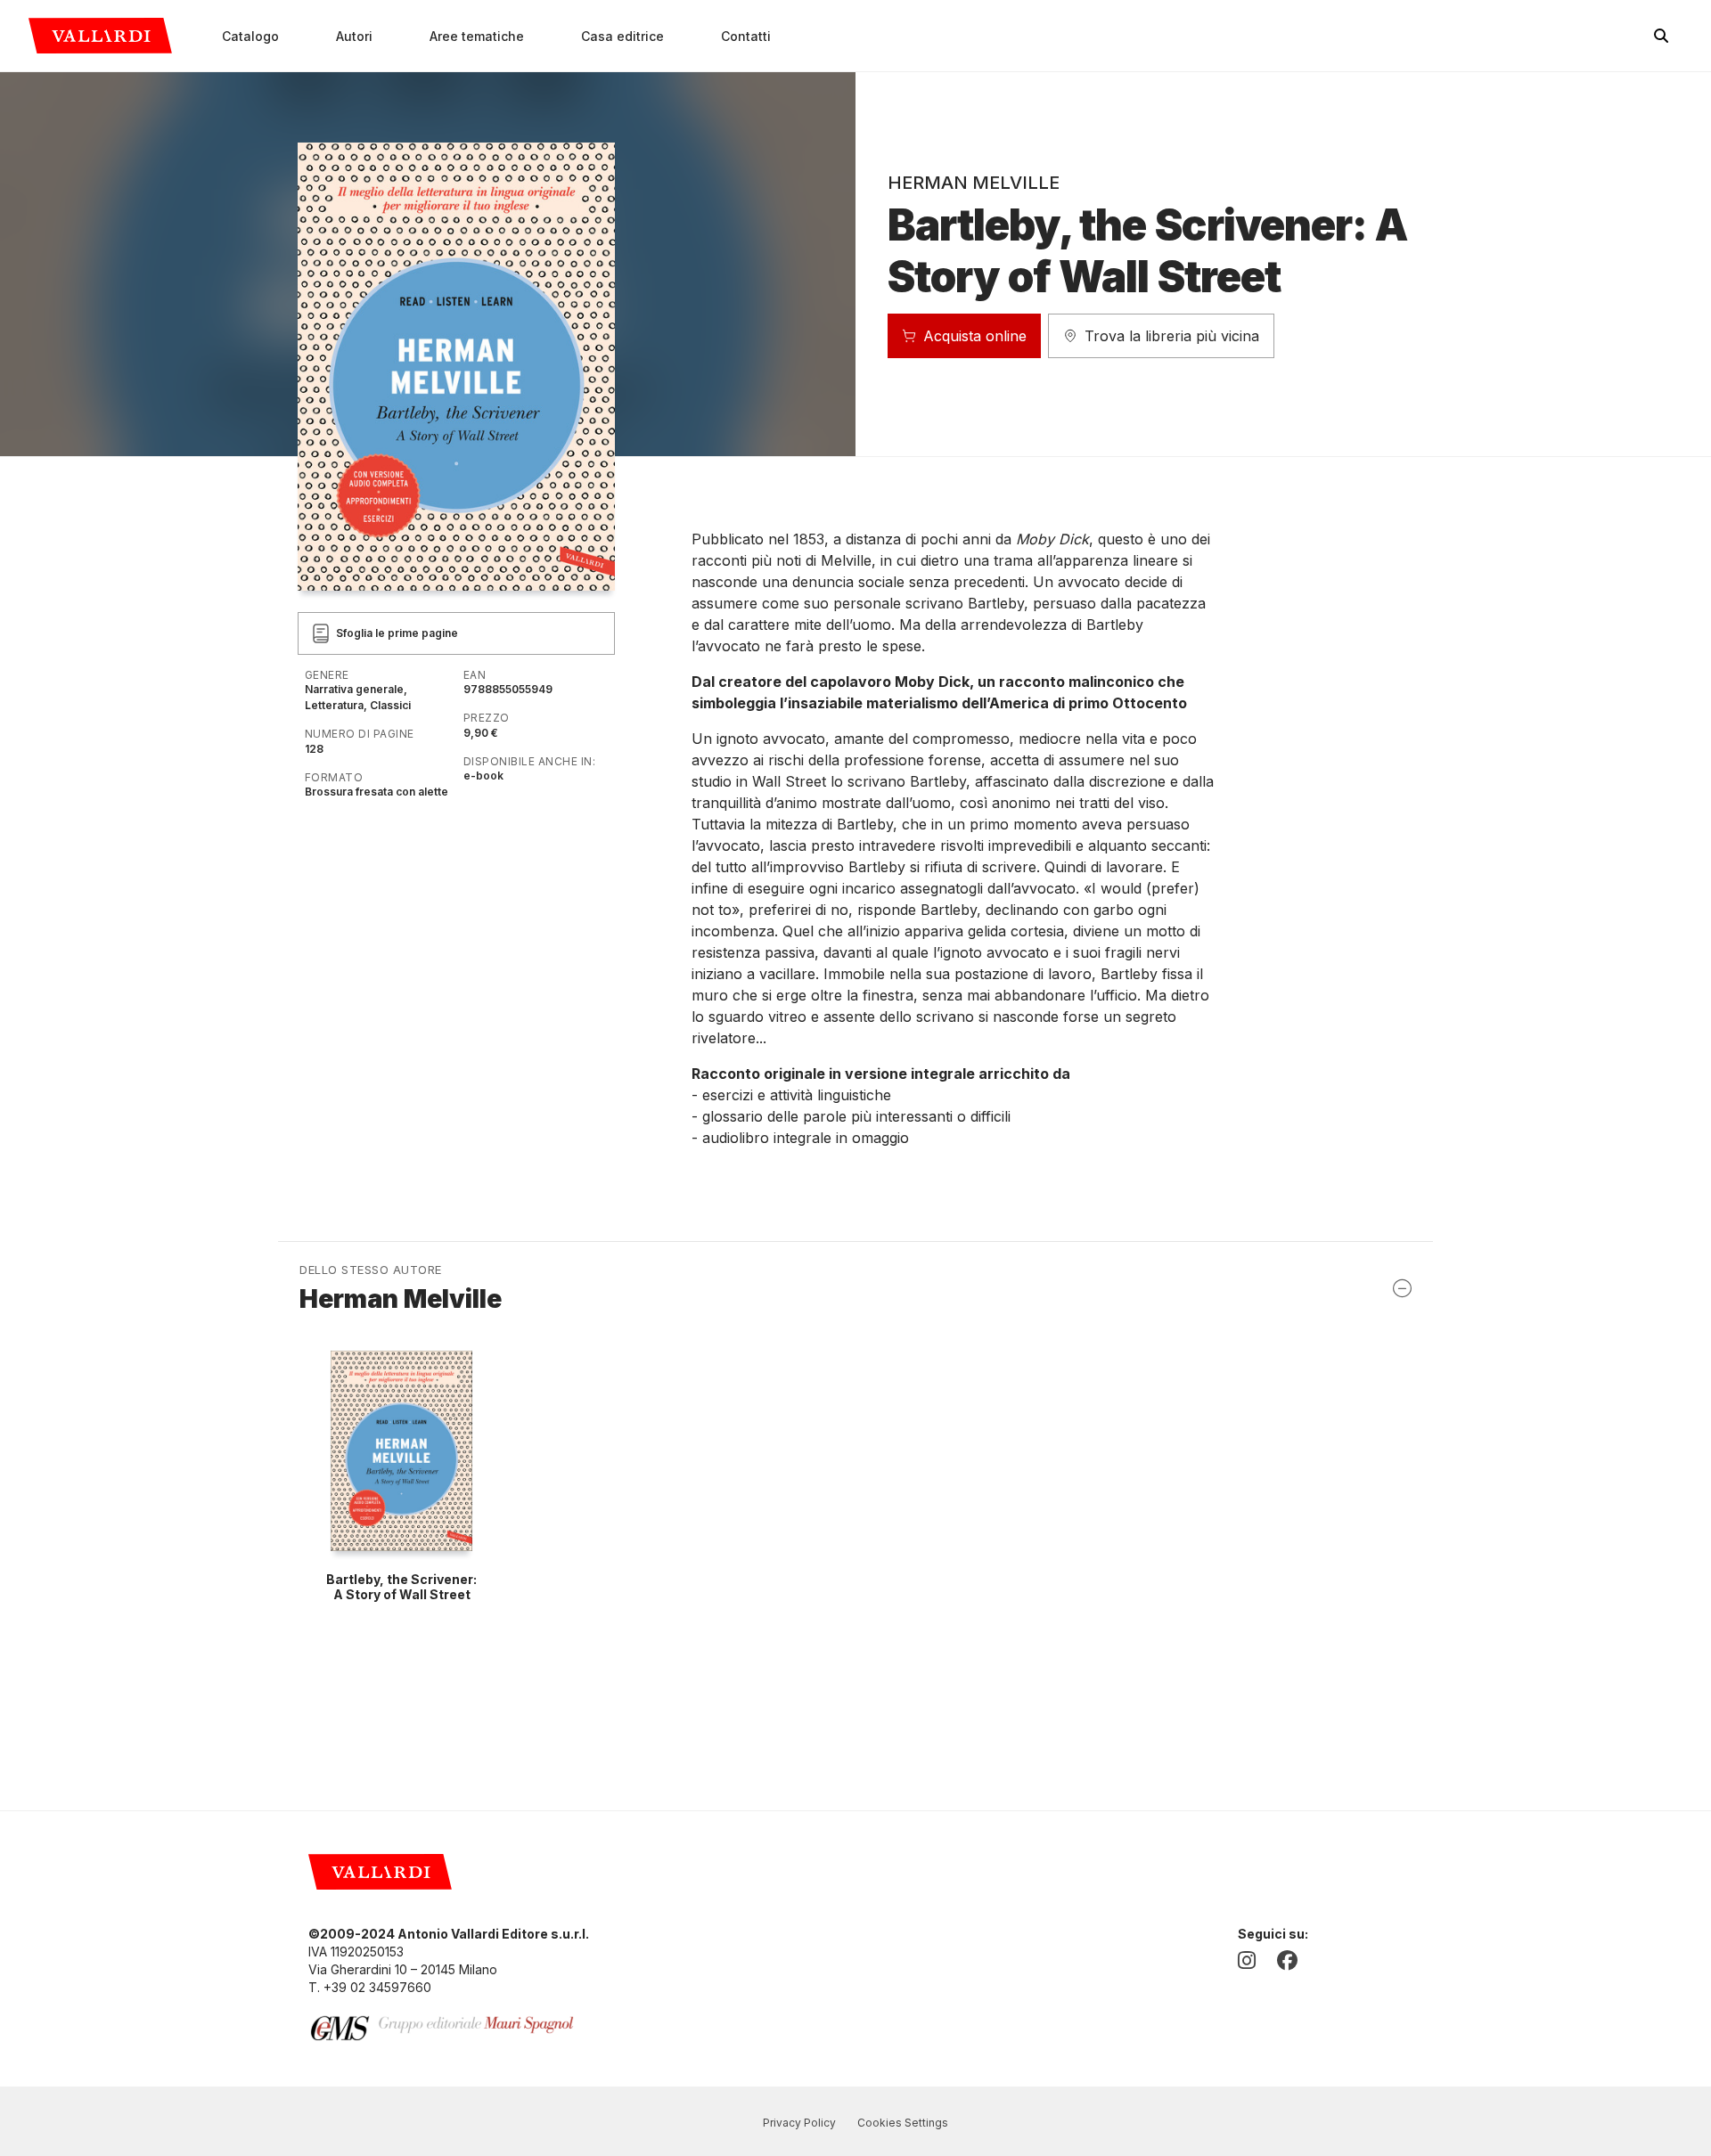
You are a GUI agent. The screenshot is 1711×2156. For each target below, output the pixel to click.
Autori (354, 36)
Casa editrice (622, 36)
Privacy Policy (799, 2123)
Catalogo (250, 36)
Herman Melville (974, 183)
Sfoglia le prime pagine (397, 633)
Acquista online (975, 336)
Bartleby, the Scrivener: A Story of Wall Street (401, 1587)
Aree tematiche (477, 36)
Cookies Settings (903, 2123)
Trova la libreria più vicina (1172, 336)
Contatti (746, 36)
